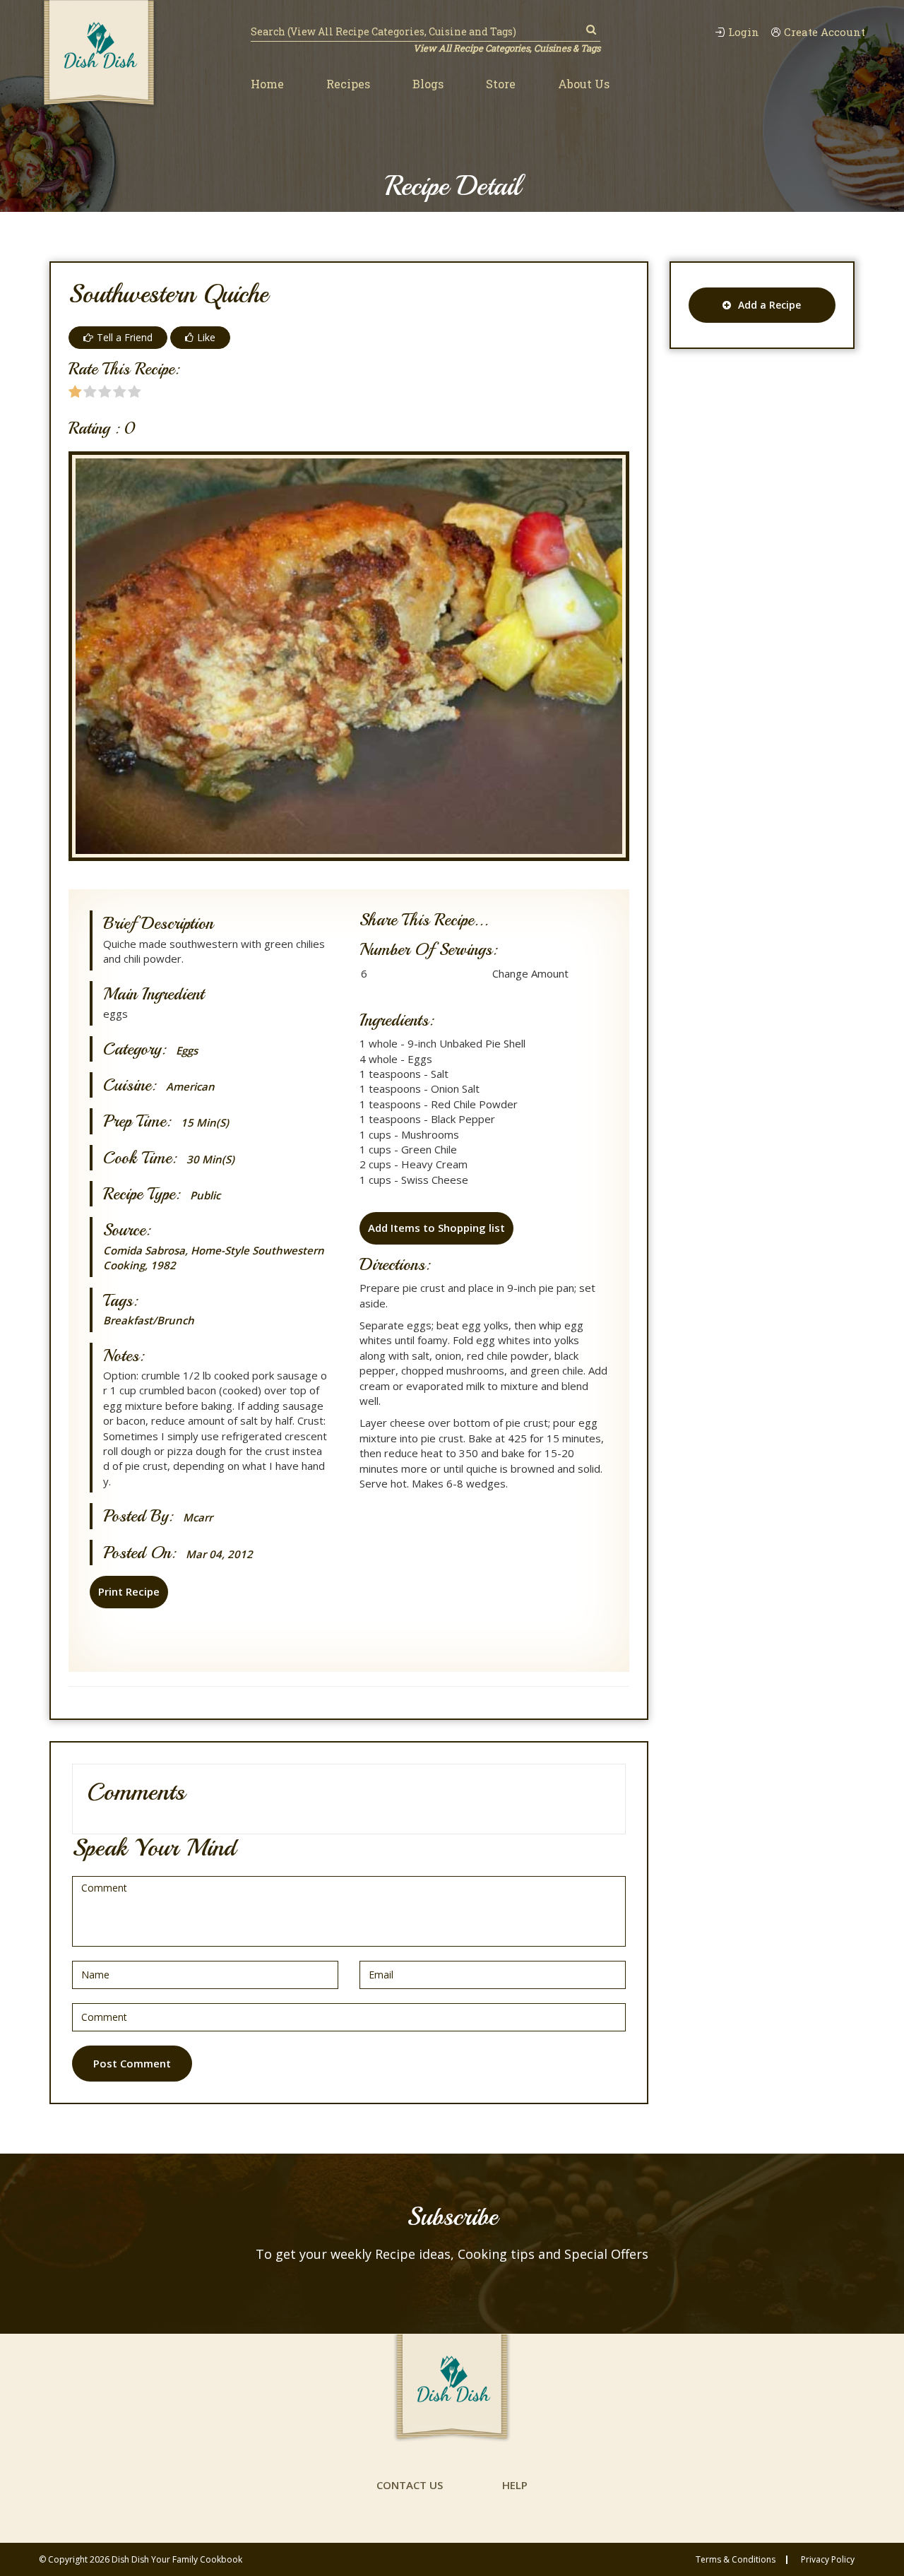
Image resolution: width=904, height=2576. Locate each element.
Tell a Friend (125, 337)
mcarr (198, 1518)
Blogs (428, 84)
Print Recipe (129, 1591)
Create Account (825, 32)
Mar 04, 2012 (219, 1554)
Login (744, 32)
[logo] (99, 54)
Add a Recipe (769, 305)
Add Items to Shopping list (436, 1228)
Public (205, 1195)
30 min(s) (210, 1159)
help (515, 2485)
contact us (410, 2485)
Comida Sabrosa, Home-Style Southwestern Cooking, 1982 (214, 1258)
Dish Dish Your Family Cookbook (177, 2559)
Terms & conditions (736, 2560)
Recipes (348, 84)
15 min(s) (205, 1123)
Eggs (187, 1051)
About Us (584, 84)
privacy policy (828, 2560)
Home (267, 84)
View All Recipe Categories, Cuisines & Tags (507, 48)
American (190, 1087)
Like (206, 337)
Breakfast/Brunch (149, 1320)
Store (501, 84)
